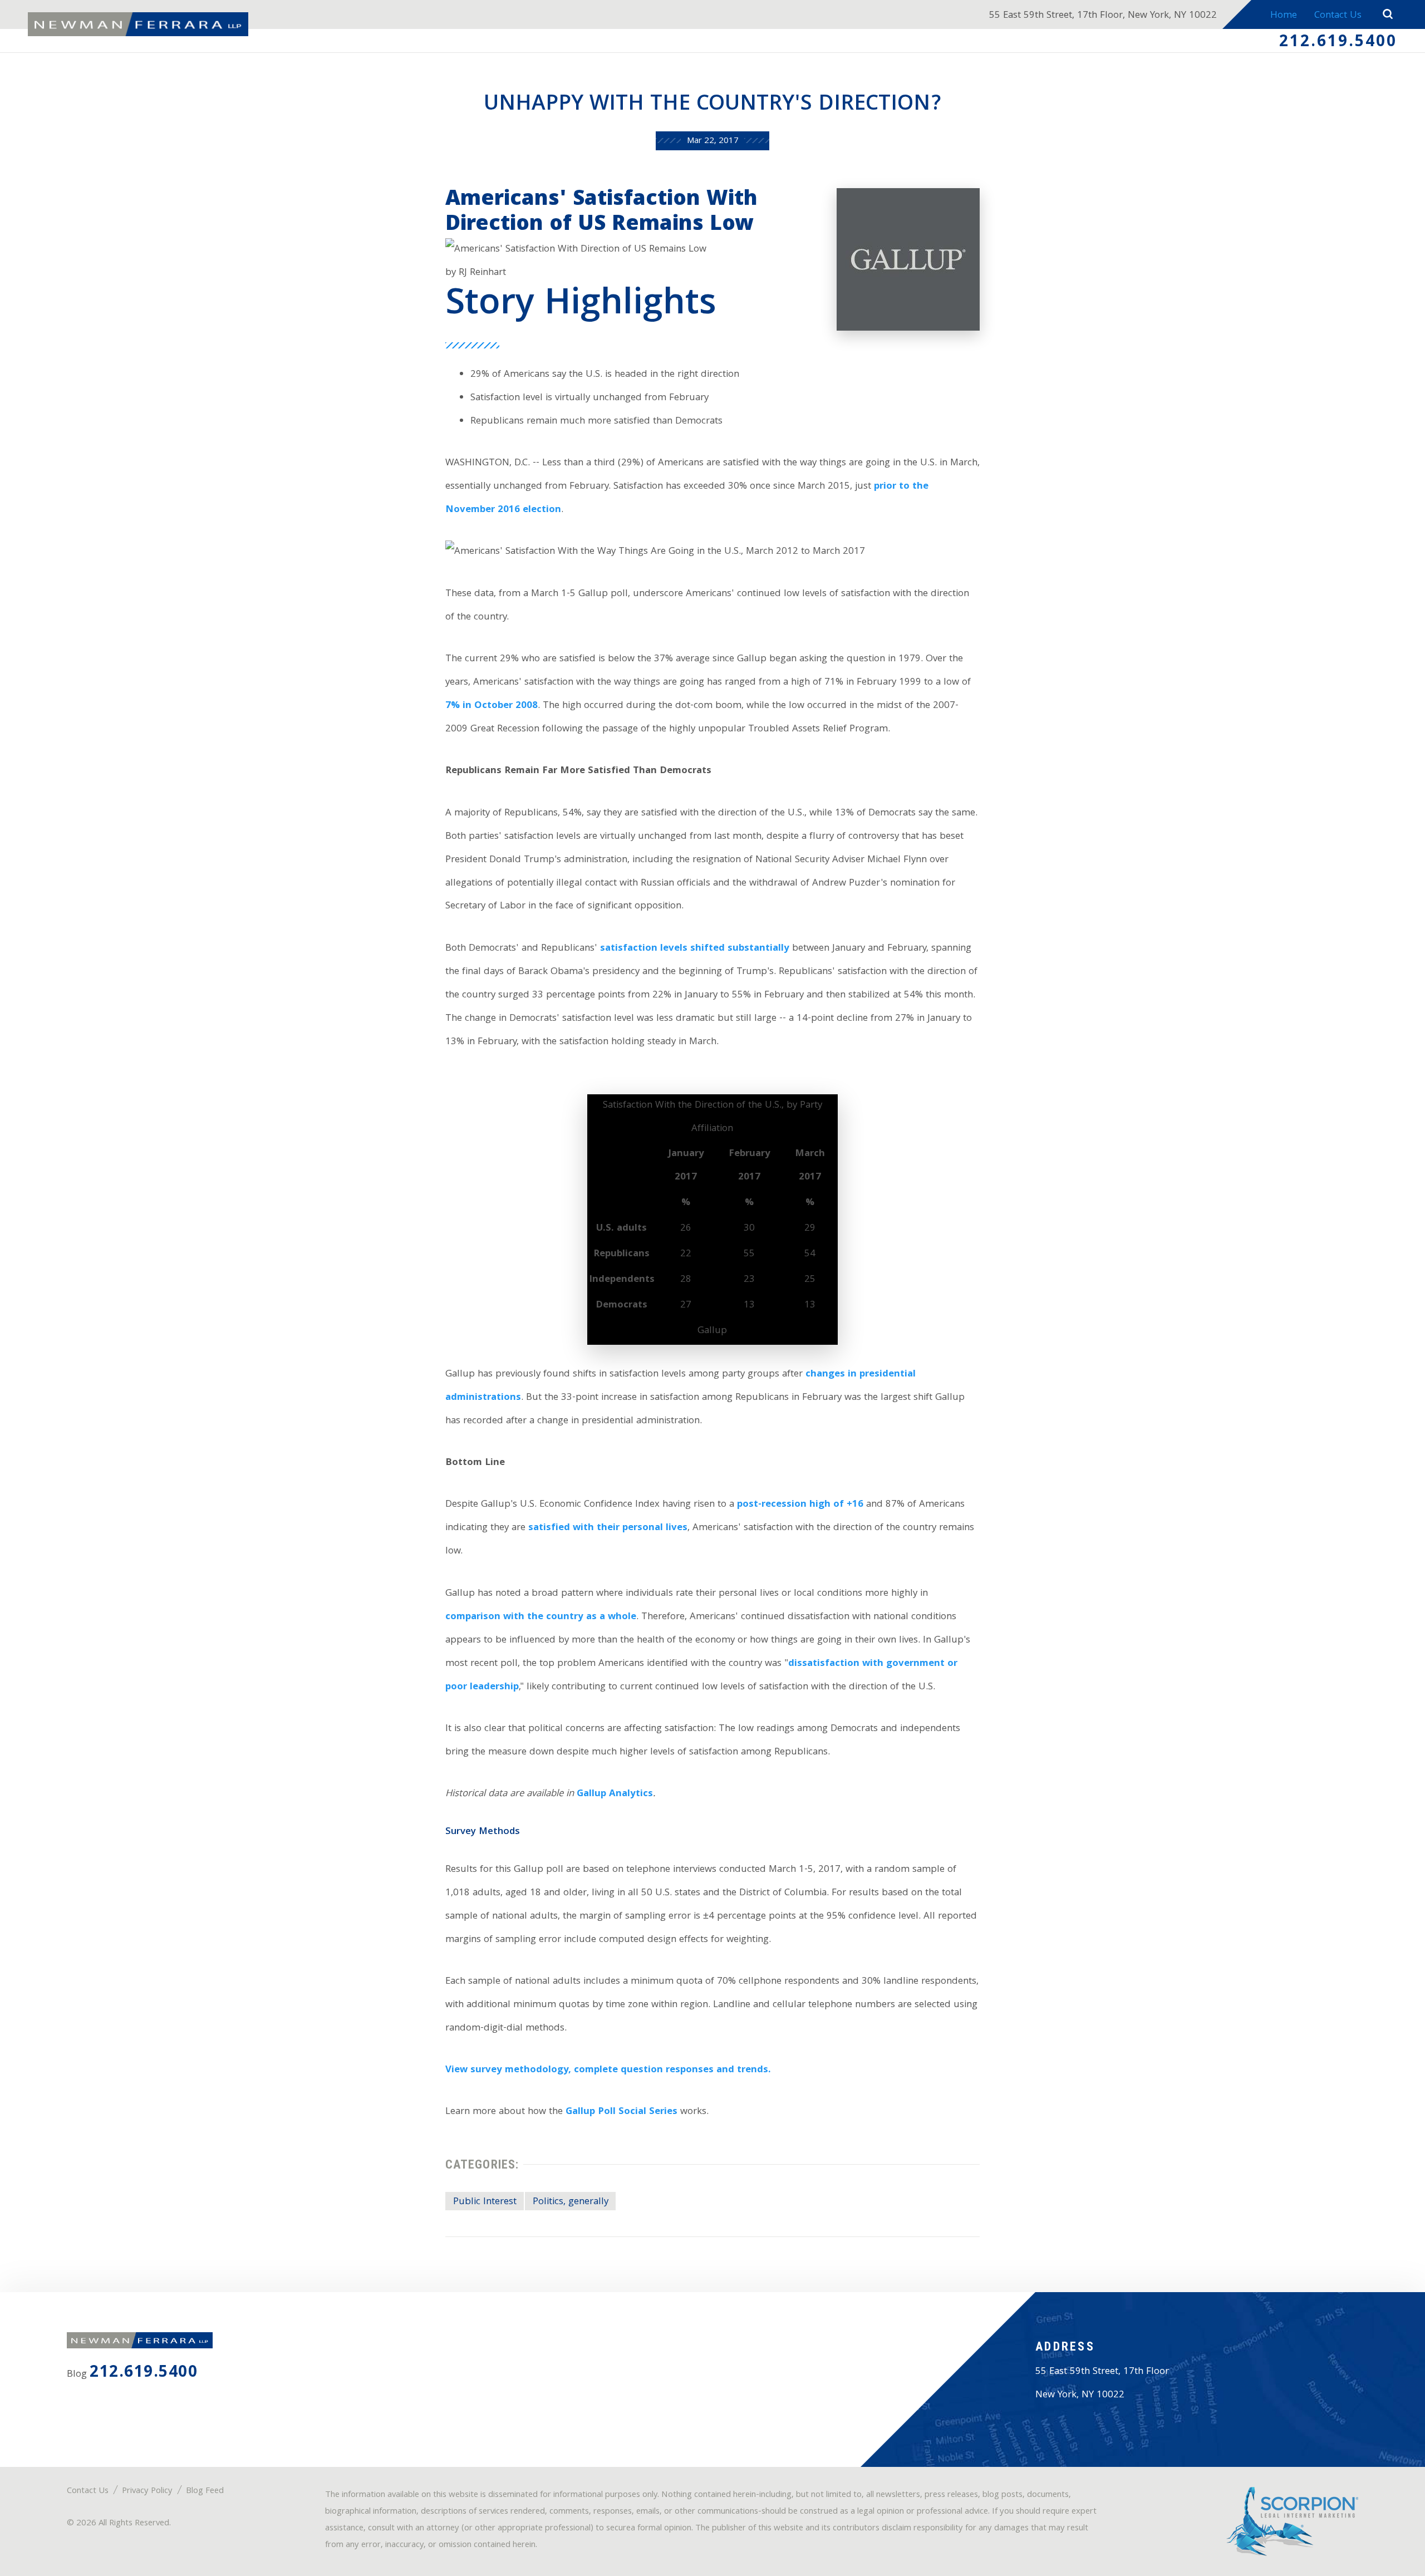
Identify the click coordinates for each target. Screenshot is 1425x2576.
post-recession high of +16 (800, 1505)
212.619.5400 (1338, 43)
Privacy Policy (147, 2491)
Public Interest (485, 2202)
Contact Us (1338, 16)
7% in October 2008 (492, 706)
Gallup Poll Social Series (621, 2112)
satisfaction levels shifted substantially (695, 949)
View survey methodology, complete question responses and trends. (608, 2070)
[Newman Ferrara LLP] (138, 24)
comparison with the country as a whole (541, 1617)
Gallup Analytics (615, 1794)
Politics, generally (571, 2202)
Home (1284, 16)
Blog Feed (205, 2491)
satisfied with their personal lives (608, 1528)
